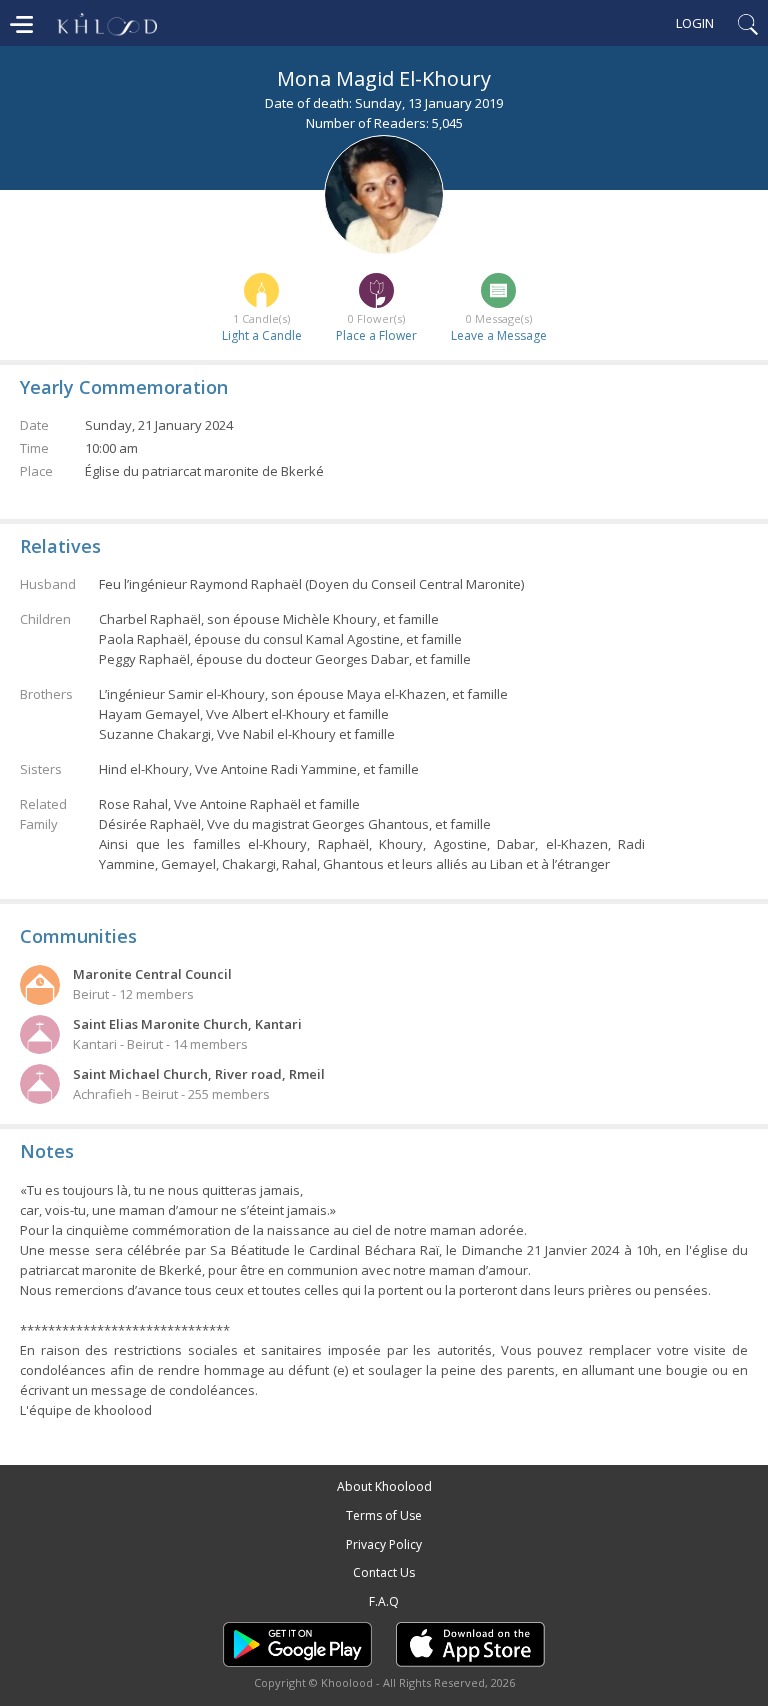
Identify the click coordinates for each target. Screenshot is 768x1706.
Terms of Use (384, 1515)
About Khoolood (384, 1486)
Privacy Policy (384, 1544)
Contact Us (384, 1572)
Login (695, 23)
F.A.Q (384, 1601)
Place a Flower (376, 335)
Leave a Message (499, 335)
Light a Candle (262, 335)
